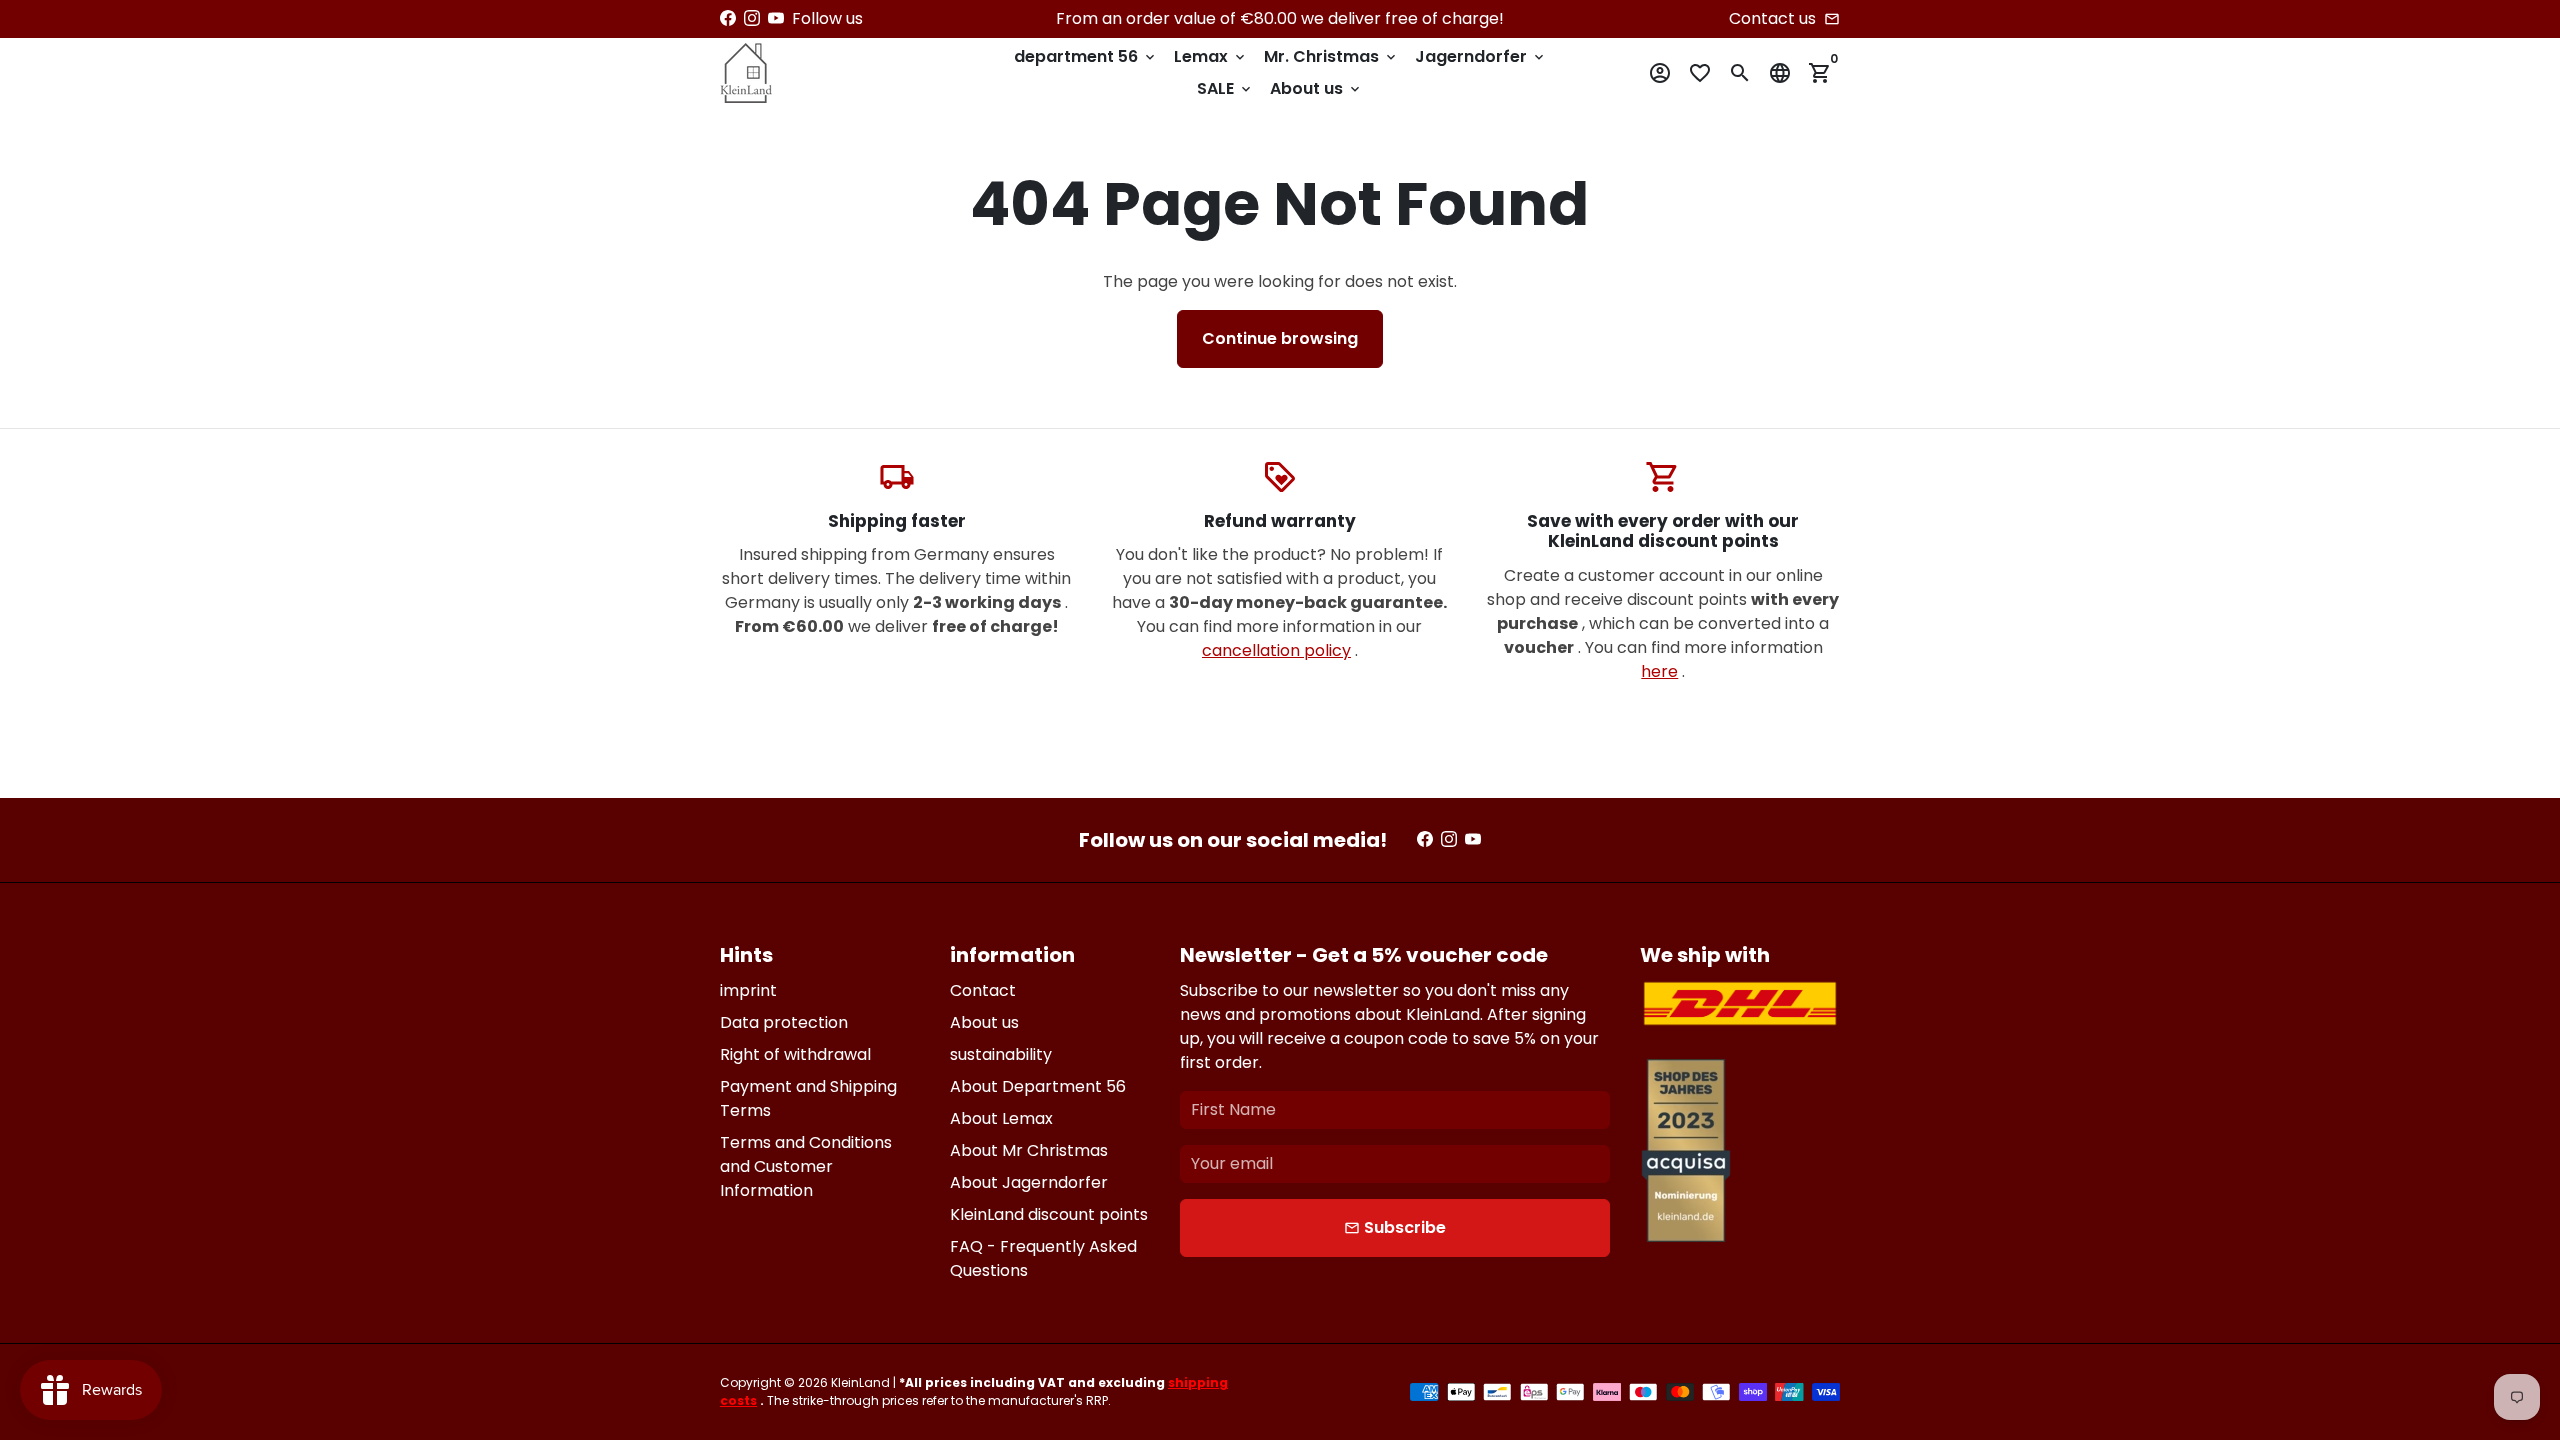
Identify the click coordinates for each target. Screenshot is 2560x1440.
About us (1316, 88)
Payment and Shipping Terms (808, 1098)
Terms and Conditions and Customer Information (806, 1166)
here (1659, 671)
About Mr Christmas (1029, 1150)
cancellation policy (1276, 650)
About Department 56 (1038, 1086)
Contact (983, 990)
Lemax (1211, 56)
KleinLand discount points (1049, 1214)
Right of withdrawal (795, 1054)
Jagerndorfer (1481, 56)
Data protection (784, 1022)
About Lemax (1001, 1118)
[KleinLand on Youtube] (776, 18)
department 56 (1086, 56)
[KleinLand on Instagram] (752, 18)
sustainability (1001, 1054)
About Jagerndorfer (1029, 1182)
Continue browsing (1280, 338)
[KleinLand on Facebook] (728, 18)
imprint (748, 990)
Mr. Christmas (1331, 56)
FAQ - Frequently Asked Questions (1043, 1258)
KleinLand (860, 1382)
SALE (1225, 88)
